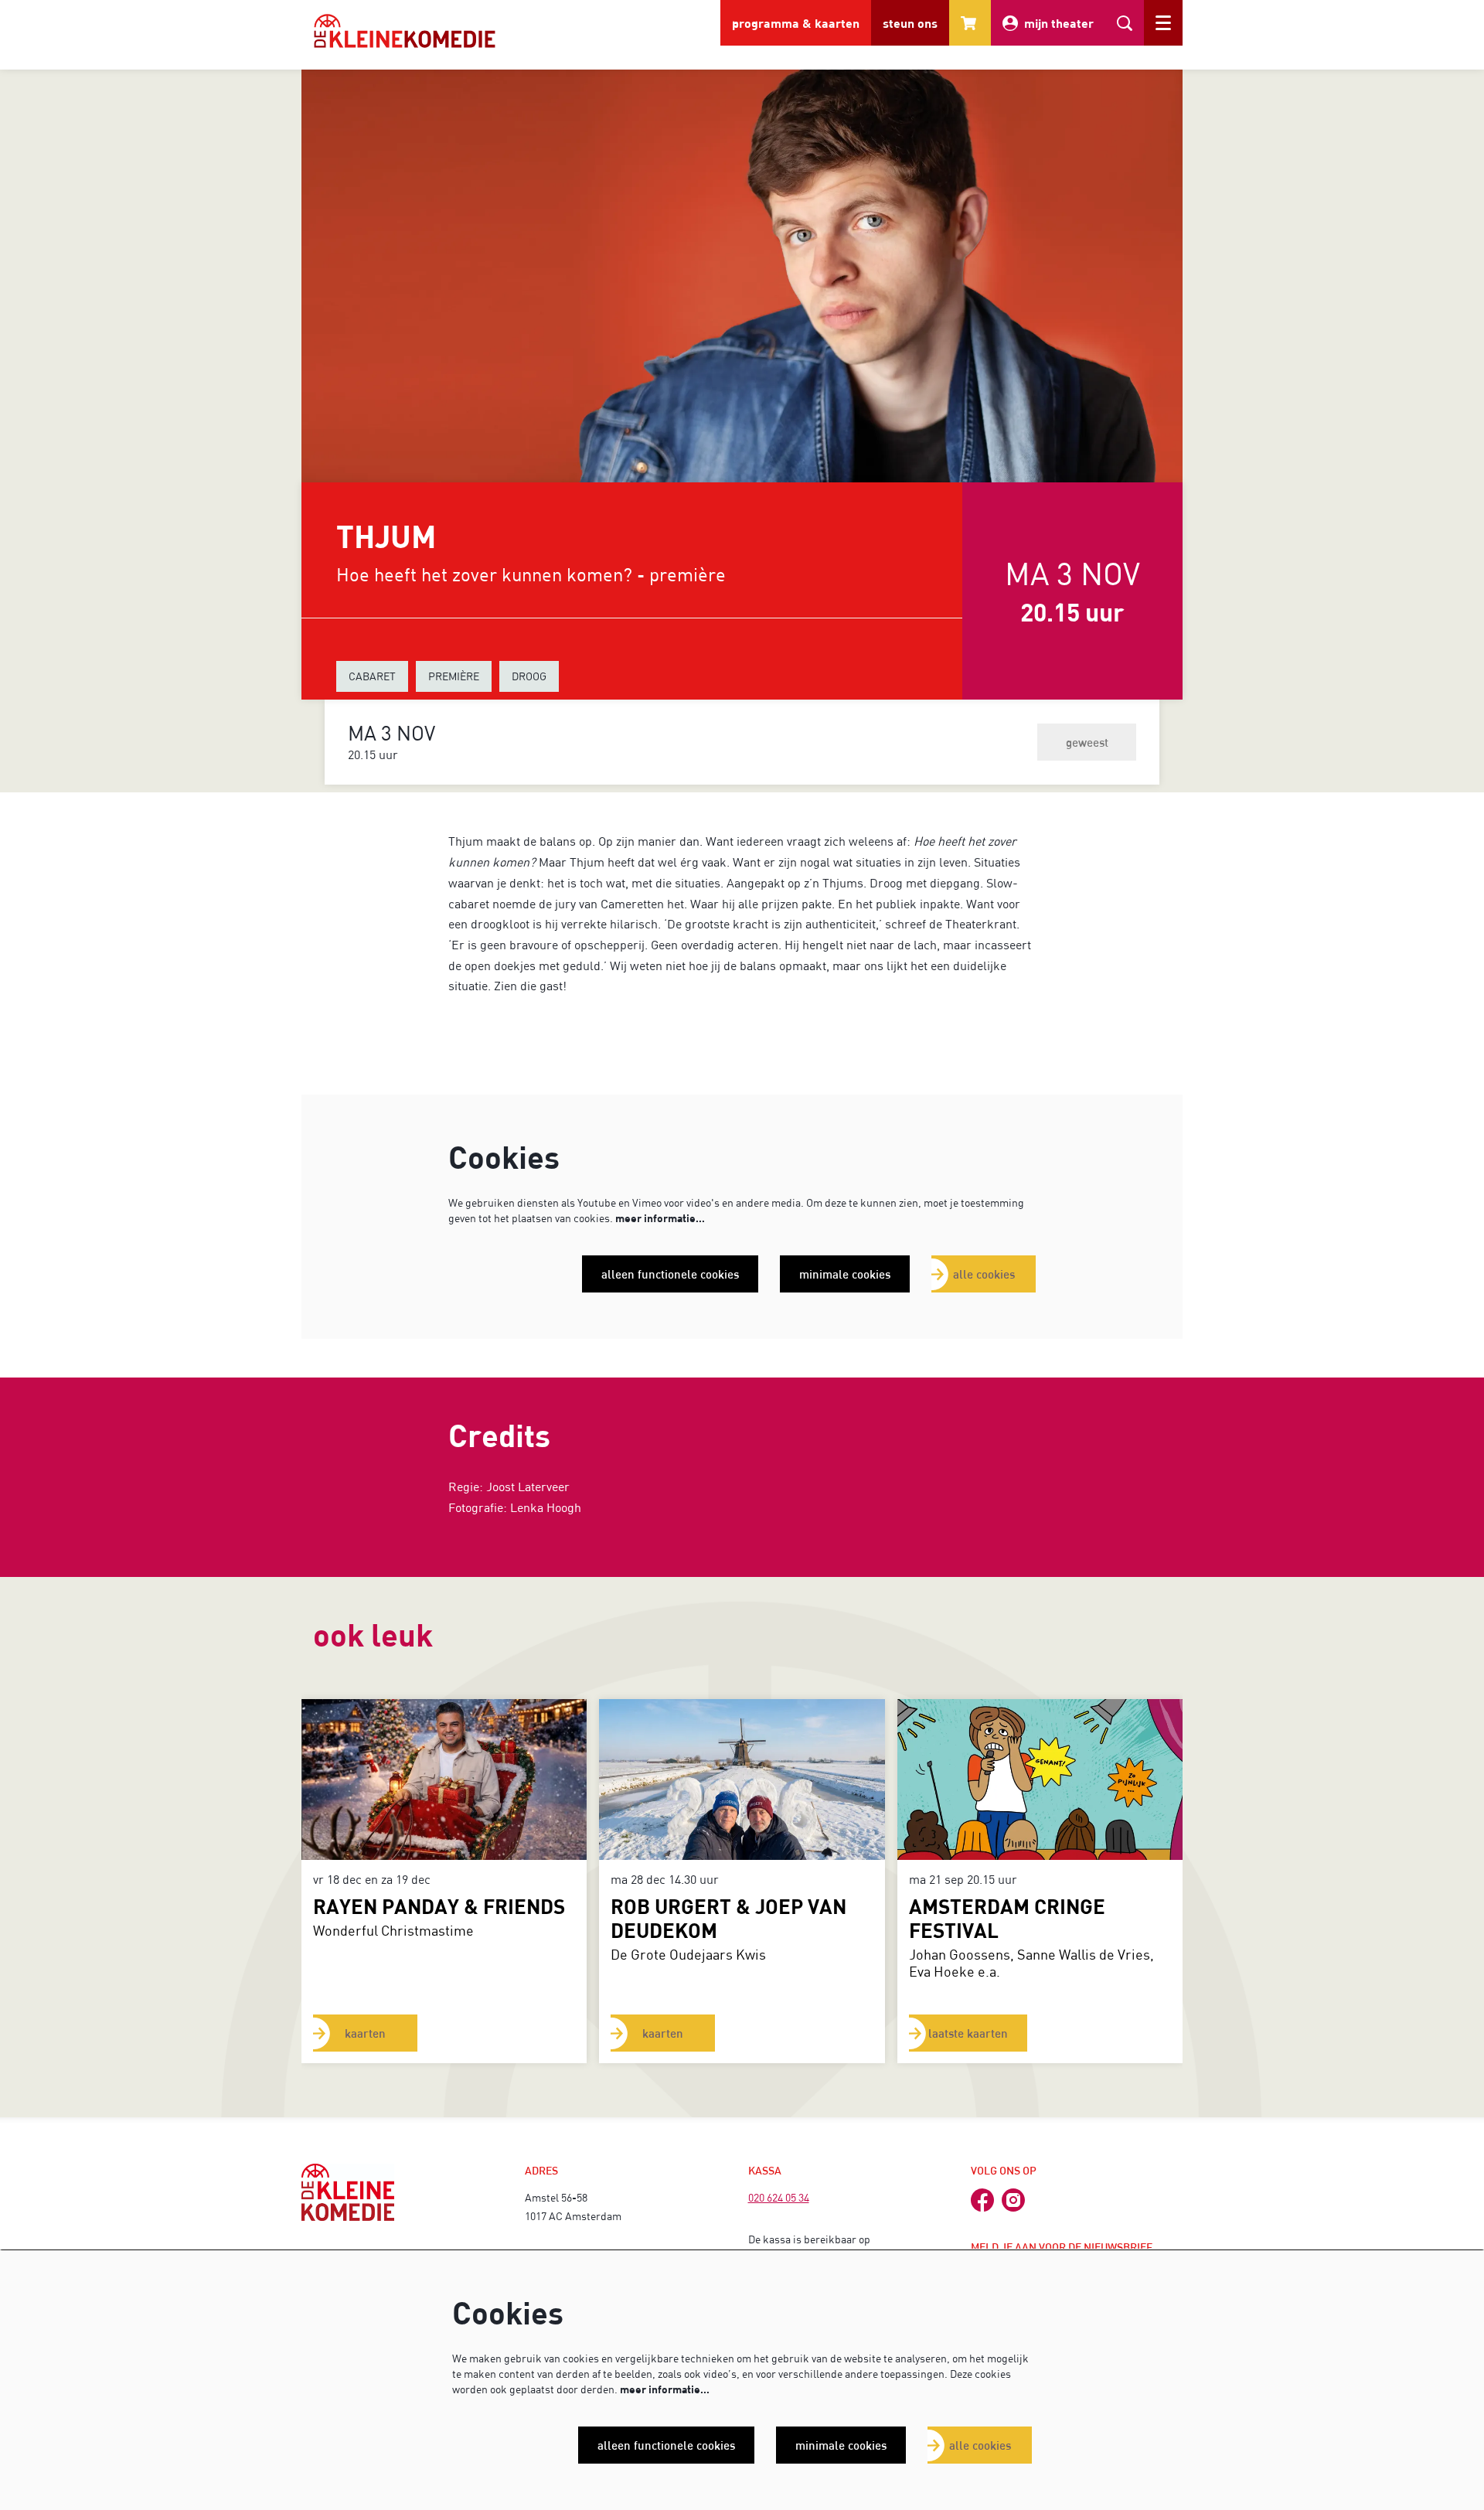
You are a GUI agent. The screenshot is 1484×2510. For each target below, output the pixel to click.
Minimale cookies (845, 1274)
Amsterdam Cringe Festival (1007, 1918)
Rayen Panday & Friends (439, 1906)
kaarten (365, 2033)
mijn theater (1059, 23)
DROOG (529, 676)
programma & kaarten (796, 23)
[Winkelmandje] (970, 23)
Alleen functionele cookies (670, 1274)
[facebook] (982, 2200)
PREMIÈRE (454, 676)
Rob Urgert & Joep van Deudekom (728, 1918)
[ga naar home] (405, 31)
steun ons (910, 23)
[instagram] (1013, 2200)
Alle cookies (984, 1274)
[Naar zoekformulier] (1125, 23)
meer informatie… (660, 1218)
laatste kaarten (968, 2033)
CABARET (372, 676)
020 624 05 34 (779, 2197)
